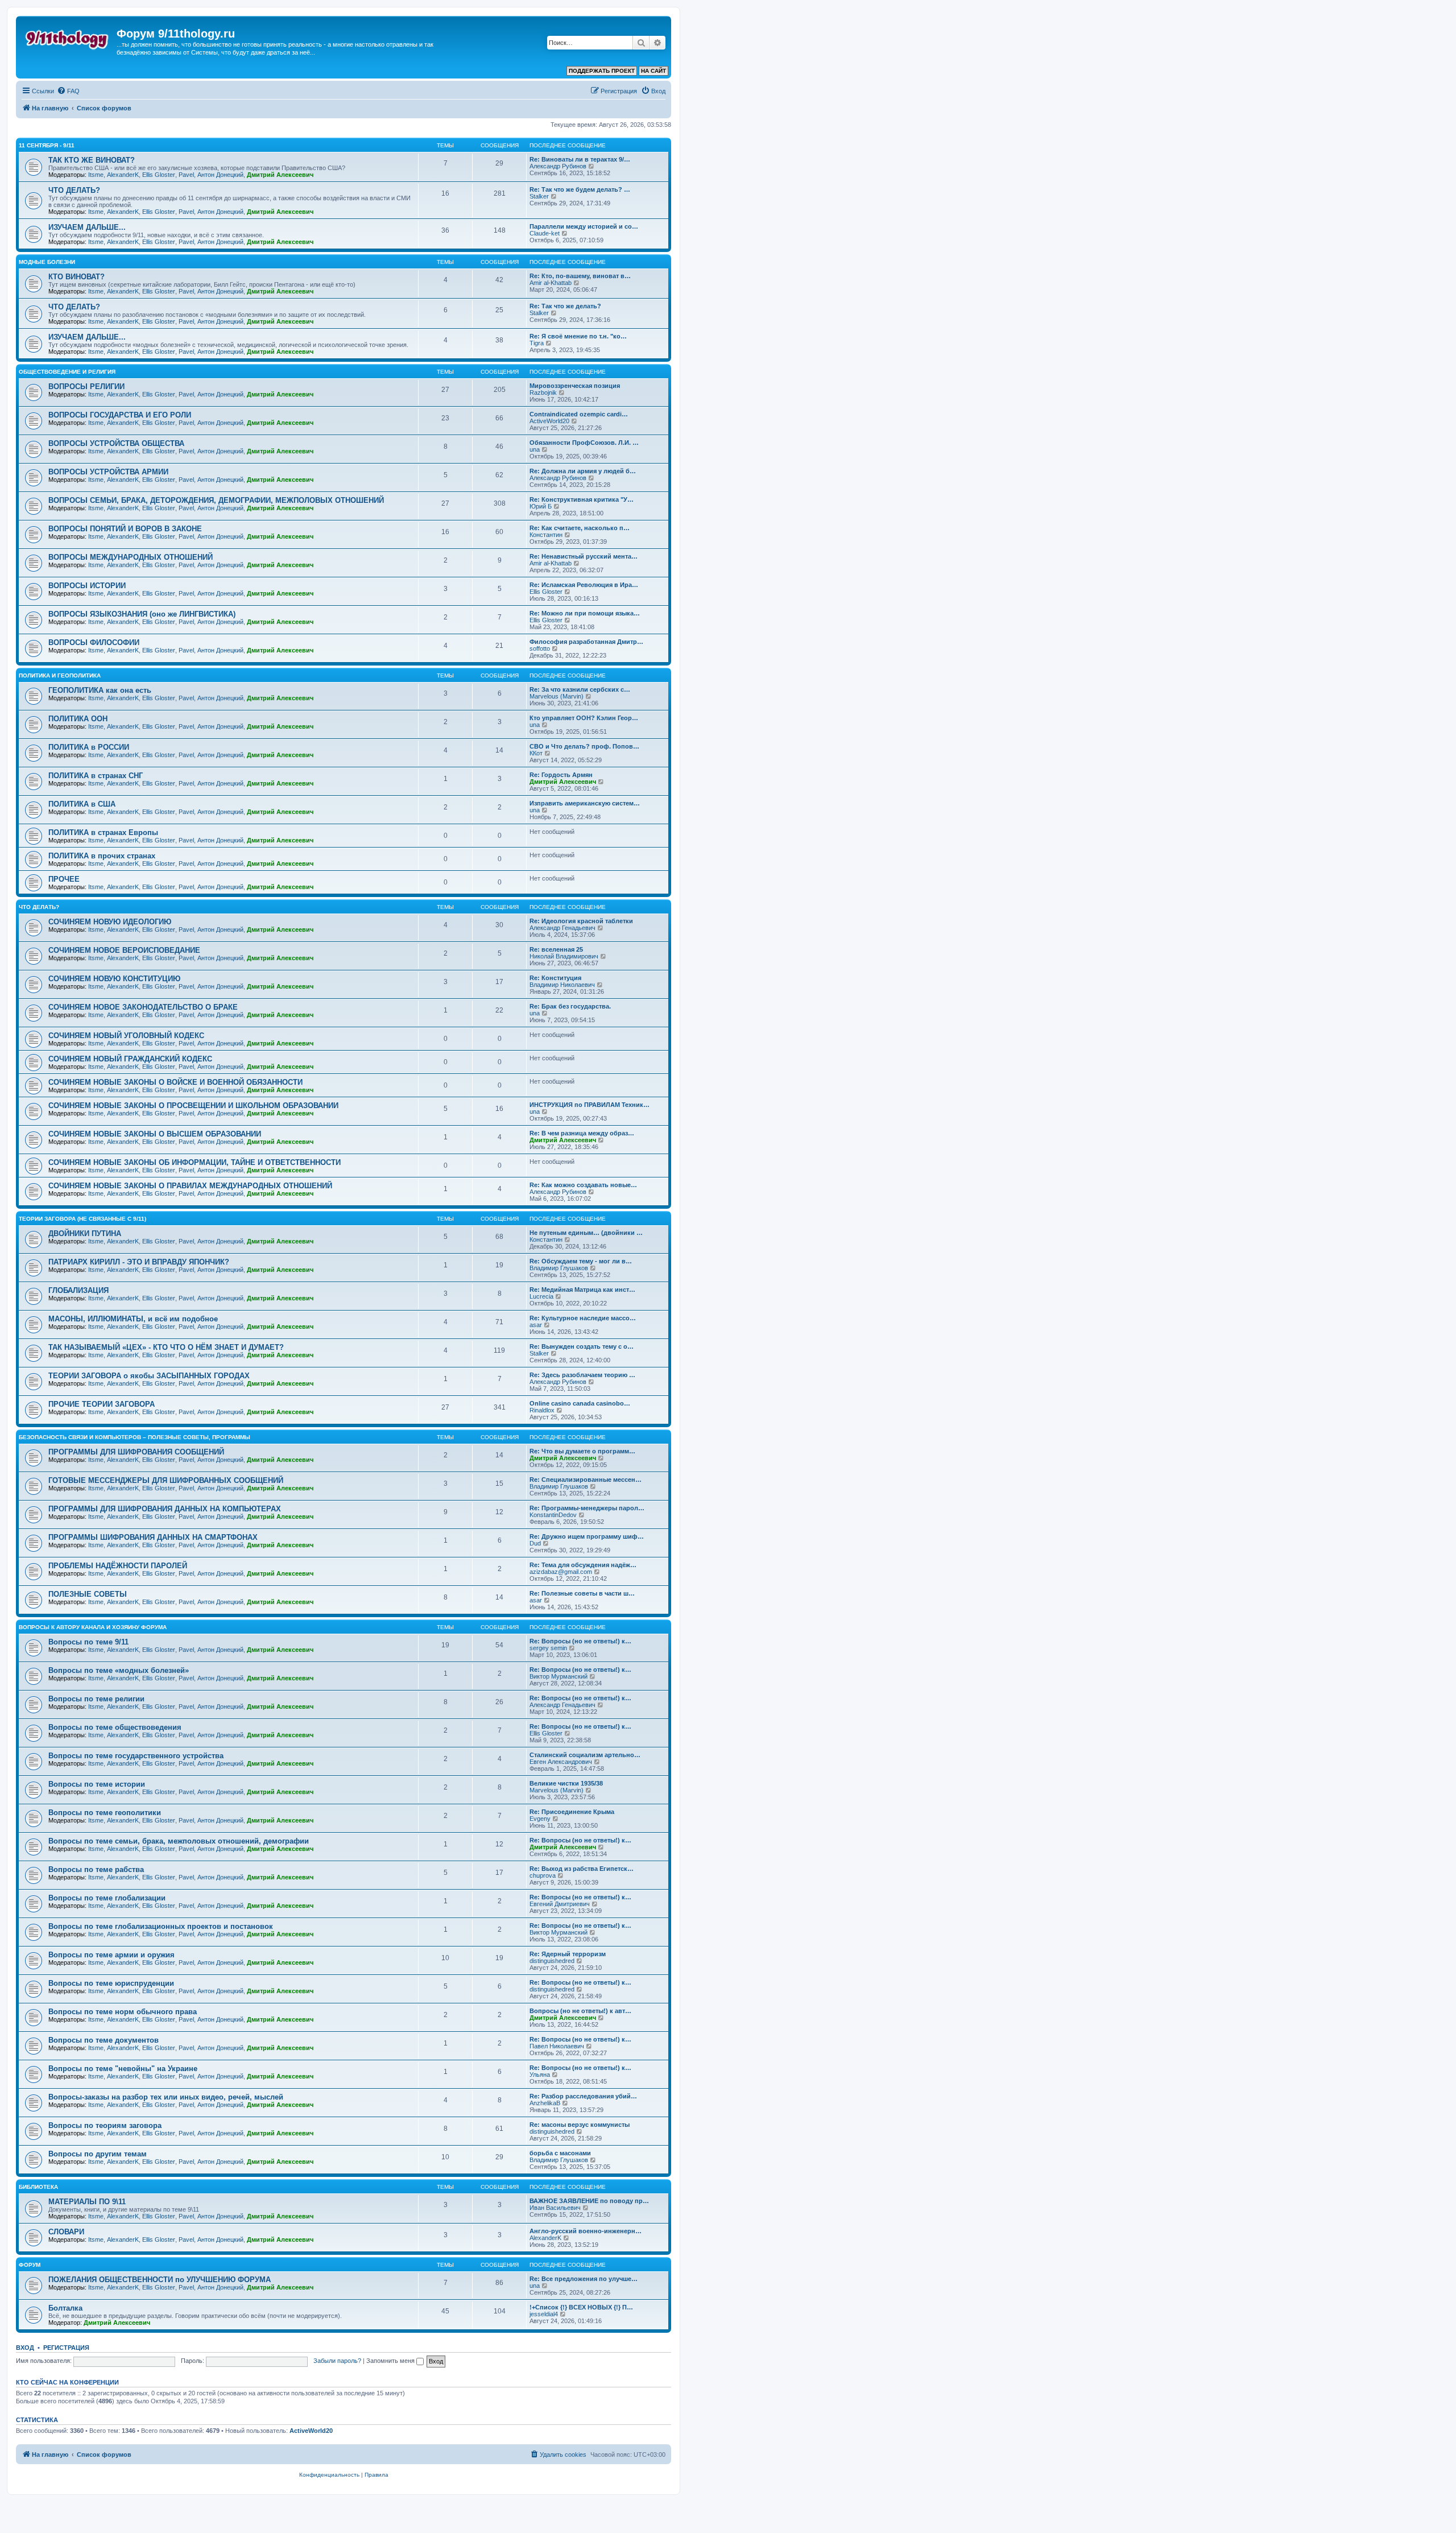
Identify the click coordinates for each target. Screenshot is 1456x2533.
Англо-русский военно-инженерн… (586, 2231)
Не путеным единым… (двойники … (586, 1233)
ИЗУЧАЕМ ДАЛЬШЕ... (87, 227)
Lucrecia (541, 1296)
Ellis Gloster (159, 175)
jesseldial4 (544, 2314)
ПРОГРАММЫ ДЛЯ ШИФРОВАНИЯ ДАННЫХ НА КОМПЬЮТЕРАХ (165, 1509)
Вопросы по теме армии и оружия (111, 1955)
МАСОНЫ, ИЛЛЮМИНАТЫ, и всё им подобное (133, 1319)
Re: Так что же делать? (565, 306)
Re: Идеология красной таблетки (581, 921)
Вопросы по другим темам (98, 2154)
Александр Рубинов (558, 166)
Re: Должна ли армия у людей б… (583, 471)
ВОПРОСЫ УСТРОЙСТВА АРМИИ (108, 472)
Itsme (96, 175)
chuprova (543, 1875)
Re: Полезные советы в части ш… (582, 1593)
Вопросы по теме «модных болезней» (119, 1670)
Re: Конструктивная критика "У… (582, 499)
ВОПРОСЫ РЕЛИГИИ (86, 387)
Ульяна (540, 2075)
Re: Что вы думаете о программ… (582, 1451)
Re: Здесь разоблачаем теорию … (582, 1375)
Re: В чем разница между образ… (582, 1133)
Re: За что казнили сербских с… (580, 689)
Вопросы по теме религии (96, 1699)
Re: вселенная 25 (556, 949)
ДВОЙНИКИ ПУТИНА (85, 1234)
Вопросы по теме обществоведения (115, 1727)
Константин (546, 535)
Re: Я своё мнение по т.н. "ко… (578, 336)
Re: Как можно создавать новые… (583, 1185)
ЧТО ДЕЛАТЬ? (74, 190)
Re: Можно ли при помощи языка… (585, 613)
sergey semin (548, 1648)
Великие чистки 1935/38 (566, 1783)
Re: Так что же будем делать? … (580, 189)
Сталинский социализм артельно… (585, 1755)
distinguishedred (552, 1961)
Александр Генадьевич (562, 928)
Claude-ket (545, 233)
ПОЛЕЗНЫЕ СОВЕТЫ (88, 1594)
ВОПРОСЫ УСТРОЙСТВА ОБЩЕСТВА (116, 443)
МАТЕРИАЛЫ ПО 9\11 (87, 2202)
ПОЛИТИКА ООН (78, 719)
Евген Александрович (561, 1762)
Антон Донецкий (220, 175)
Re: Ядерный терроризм (568, 1954)
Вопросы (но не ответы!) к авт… (580, 2011)
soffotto (540, 648)
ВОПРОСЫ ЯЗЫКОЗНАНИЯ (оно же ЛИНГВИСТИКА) (142, 614)
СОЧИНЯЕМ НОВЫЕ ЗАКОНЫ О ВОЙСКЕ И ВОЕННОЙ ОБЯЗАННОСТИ (175, 1082)
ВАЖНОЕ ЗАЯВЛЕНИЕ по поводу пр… (589, 2201)
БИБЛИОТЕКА (38, 2187)
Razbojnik (543, 392)
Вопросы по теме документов (104, 2040)
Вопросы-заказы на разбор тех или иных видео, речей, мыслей (166, 2097)
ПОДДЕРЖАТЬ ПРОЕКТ (602, 71)
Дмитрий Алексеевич (280, 175)
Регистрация (66, 2348)
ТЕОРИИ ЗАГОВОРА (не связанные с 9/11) (82, 1219)
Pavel (186, 175)
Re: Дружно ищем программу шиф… (587, 1536)
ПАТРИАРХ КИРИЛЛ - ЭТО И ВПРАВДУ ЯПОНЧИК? (139, 1262)
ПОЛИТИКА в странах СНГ (96, 776)
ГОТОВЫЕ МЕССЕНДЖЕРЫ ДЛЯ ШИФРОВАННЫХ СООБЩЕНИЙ (166, 1480)
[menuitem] (68, 91)
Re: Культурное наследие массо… (583, 1318)
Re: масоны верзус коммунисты (580, 2125)
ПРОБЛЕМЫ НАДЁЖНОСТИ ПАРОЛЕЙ (118, 1566)
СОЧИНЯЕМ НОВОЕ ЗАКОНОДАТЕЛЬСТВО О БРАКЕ (143, 1007)
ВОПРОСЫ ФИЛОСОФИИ (94, 642)
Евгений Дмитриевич (560, 1904)
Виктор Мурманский (559, 1676)
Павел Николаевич (557, 2046)
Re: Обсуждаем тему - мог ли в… (581, 1261)
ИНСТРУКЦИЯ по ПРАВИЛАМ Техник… (590, 1105)
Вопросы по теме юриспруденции (111, 1983)
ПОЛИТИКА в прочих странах (102, 856)
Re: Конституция (555, 978)
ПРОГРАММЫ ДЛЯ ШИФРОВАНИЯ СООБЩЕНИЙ (136, 1452)
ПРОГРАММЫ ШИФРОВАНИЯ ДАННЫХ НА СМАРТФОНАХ (153, 1537)
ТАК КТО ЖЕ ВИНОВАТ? (92, 160)
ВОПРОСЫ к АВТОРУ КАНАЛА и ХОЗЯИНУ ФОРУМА (93, 1627)
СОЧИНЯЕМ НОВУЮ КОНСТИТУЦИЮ (114, 979)
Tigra (537, 343)
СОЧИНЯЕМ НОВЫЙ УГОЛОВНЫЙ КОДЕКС (126, 1036)
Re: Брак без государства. (570, 1006)
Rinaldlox (542, 1410)
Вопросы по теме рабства (96, 1869)
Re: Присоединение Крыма (572, 1812)
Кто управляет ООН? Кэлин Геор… (584, 718)
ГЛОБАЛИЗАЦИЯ (78, 1290)
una (535, 449)
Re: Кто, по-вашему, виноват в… (580, 276)
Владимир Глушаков (559, 1268)
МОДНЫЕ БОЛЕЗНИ (47, 262)
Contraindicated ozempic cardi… (579, 414)
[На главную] (68, 37)
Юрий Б (541, 506)
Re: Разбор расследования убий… (583, 2096)
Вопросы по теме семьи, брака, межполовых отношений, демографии (179, 1841)
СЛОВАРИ (66, 2232)
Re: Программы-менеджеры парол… (587, 1508)
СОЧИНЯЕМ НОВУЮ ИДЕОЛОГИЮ (110, 922)
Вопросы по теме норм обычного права (123, 2012)
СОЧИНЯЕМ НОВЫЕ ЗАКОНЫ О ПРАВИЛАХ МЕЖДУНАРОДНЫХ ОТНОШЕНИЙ (190, 1186)
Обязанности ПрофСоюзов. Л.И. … (584, 443)
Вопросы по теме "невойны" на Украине (123, 2069)
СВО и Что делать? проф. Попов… (584, 746)
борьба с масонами (560, 2153)
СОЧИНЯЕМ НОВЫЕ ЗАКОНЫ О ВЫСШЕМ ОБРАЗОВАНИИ (155, 1134)
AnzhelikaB (545, 2103)
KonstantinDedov (553, 1515)
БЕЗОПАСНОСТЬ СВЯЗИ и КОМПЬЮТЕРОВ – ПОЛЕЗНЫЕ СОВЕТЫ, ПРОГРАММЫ (135, 1437)
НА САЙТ (653, 71)
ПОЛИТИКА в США (82, 804)
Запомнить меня (391, 2361)
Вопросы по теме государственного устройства (136, 1756)
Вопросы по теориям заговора (105, 2125)
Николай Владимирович (564, 956)
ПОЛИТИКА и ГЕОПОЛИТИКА (60, 675)
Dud (535, 1543)
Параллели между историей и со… (584, 226)
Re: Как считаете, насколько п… (580, 528)
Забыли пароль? (337, 2361)
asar (536, 1325)
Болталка (65, 2308)
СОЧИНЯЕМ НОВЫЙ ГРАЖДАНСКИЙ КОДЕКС (130, 1059)
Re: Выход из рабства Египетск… (582, 1869)
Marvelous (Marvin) (557, 696)
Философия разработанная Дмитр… (586, 642)
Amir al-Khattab (551, 283)
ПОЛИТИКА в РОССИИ (89, 747)
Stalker (539, 196)
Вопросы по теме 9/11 (88, 1642)
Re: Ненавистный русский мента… (584, 556)
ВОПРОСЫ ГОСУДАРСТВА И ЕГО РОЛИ (120, 415)
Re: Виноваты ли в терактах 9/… (580, 159)
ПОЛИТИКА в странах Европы (103, 832)
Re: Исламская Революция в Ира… (584, 585)
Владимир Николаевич (562, 985)
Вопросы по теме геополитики (105, 1813)
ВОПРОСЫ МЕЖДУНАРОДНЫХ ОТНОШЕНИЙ (131, 557)
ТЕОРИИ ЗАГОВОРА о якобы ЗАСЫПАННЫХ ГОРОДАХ (149, 1376)
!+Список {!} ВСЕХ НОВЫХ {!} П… (581, 2307)
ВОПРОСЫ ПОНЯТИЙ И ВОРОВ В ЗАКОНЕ (125, 529)
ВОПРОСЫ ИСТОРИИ (87, 586)
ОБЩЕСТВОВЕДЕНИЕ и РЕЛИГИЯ (67, 372)
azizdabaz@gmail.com (561, 1572)
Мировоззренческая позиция (575, 386)
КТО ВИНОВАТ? (76, 277)
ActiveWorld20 (549, 421)
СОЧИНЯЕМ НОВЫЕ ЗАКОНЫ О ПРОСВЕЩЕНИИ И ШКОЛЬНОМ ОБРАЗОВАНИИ (193, 1106)
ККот (536, 753)
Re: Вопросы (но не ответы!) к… (580, 1641)
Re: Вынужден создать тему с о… (582, 1346)
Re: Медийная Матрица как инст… (582, 1290)
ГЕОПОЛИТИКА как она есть (100, 690)
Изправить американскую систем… (585, 803)
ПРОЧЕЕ (64, 879)
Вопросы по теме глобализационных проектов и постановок (161, 1926)
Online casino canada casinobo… (580, 1403)
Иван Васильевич (555, 2208)
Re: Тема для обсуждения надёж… (583, 1565)
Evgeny (540, 1819)
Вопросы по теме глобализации (107, 1898)
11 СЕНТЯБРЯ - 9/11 (47, 145)
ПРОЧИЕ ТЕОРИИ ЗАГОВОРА (102, 1404)
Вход (25, 2348)
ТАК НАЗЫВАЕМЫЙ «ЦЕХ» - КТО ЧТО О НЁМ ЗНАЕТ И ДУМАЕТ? (166, 1347)
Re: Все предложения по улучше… (584, 2279)
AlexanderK (123, 175)
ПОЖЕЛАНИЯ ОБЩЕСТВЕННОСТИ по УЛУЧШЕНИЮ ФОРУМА (160, 2280)
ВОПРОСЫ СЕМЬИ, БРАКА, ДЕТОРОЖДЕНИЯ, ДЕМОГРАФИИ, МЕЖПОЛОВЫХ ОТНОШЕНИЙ (216, 500)
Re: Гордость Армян (561, 775)
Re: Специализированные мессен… (586, 1480)
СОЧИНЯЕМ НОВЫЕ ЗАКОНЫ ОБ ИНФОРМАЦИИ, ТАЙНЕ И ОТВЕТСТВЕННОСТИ (195, 1162)
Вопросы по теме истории (97, 1784)
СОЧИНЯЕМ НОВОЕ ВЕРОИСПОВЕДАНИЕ (124, 950)
